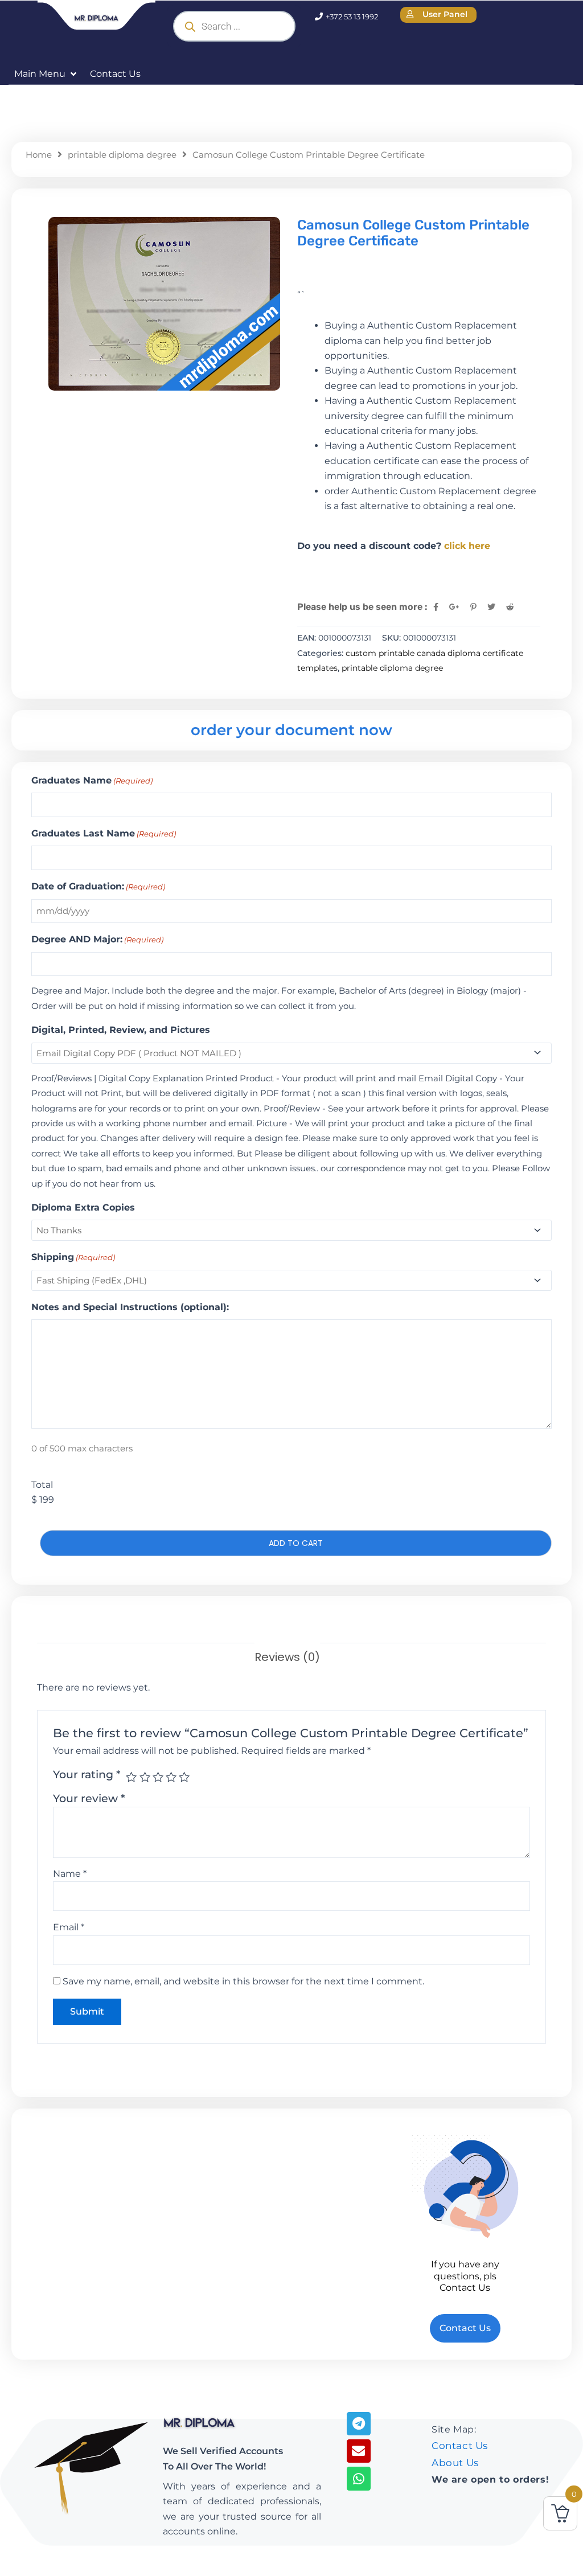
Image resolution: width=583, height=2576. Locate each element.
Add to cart (296, 1543)
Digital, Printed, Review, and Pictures (121, 1030)
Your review (89, 1798)
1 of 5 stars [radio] (131, 1777)
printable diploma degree (122, 155)
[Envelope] (358, 2451)
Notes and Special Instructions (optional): (130, 1307)
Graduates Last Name (104, 833)
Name (70, 1874)
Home (39, 155)
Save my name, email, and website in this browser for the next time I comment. (243, 1981)
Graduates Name (92, 780)
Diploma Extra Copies (83, 1207)
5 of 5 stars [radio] (184, 1777)
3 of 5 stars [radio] (158, 1777)
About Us (455, 2463)
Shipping (73, 1257)
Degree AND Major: (97, 939)
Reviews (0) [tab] (287, 1657)
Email (69, 1927)
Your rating (87, 1774)
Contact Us (460, 2446)
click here (467, 546)
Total (42, 1485)
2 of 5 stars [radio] (145, 1777)
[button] (46, 74)
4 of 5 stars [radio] (171, 1777)
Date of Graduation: (98, 886)
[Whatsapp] (358, 2478)
